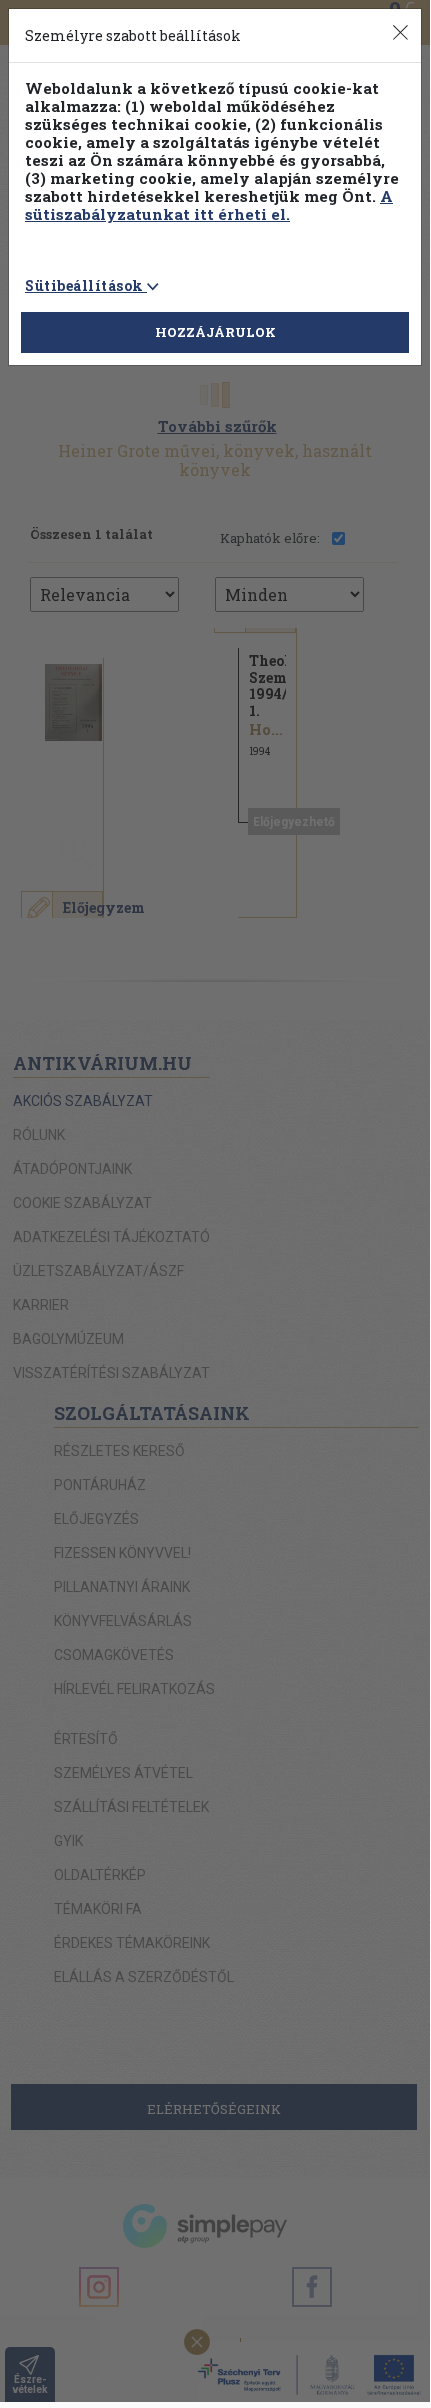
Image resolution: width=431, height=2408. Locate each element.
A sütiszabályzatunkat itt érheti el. (209, 205)
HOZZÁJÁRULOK (215, 332)
